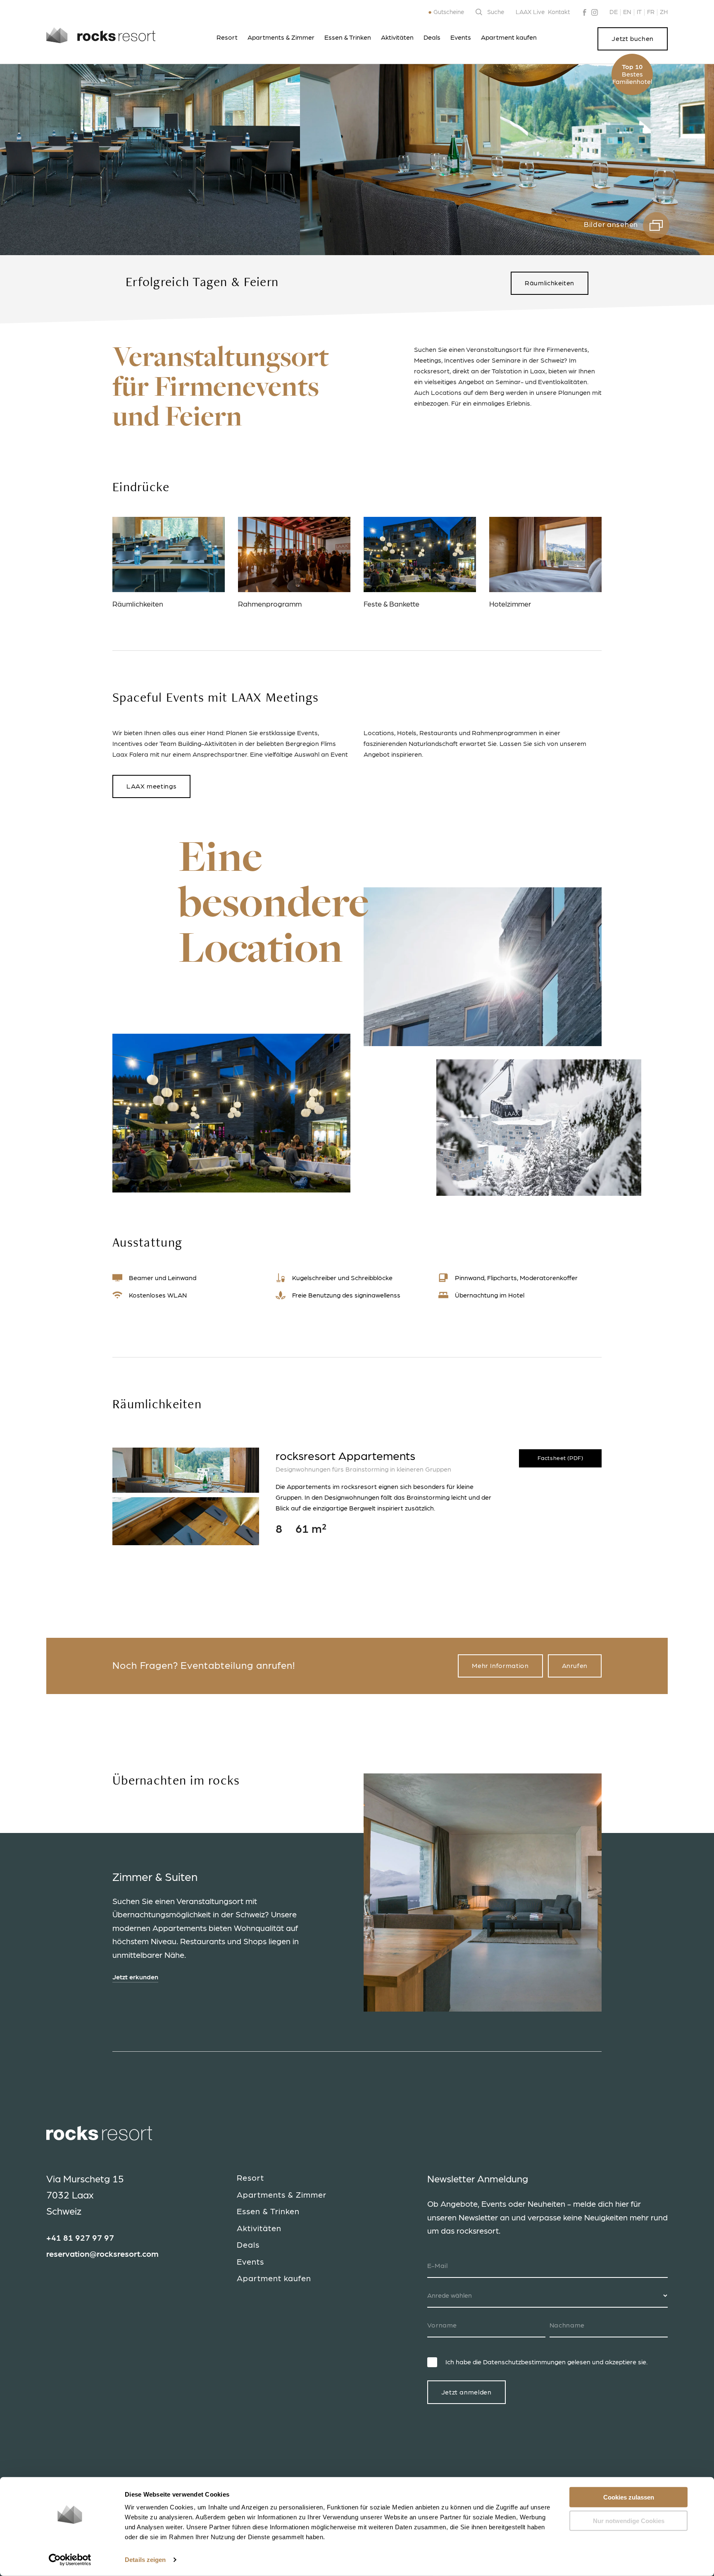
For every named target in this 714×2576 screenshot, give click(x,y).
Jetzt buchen (633, 39)
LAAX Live (530, 12)
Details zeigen (145, 2560)
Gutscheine (449, 12)
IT (639, 12)
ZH (664, 12)
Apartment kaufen (509, 38)
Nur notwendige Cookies (629, 2520)
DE (614, 12)
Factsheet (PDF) (560, 1458)
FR (651, 12)
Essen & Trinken (348, 38)
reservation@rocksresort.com (102, 2254)
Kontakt (559, 12)
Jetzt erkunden (135, 1977)
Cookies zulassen (629, 2497)
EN (627, 12)
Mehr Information (500, 1666)
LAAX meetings (151, 786)
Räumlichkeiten (550, 283)
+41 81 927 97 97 (80, 2238)
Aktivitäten (397, 38)
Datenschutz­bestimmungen (524, 2362)
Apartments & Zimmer (281, 38)
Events (461, 38)
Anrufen (575, 1666)
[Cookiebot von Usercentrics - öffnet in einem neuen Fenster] (70, 2560)
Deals (432, 38)
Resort (227, 38)
